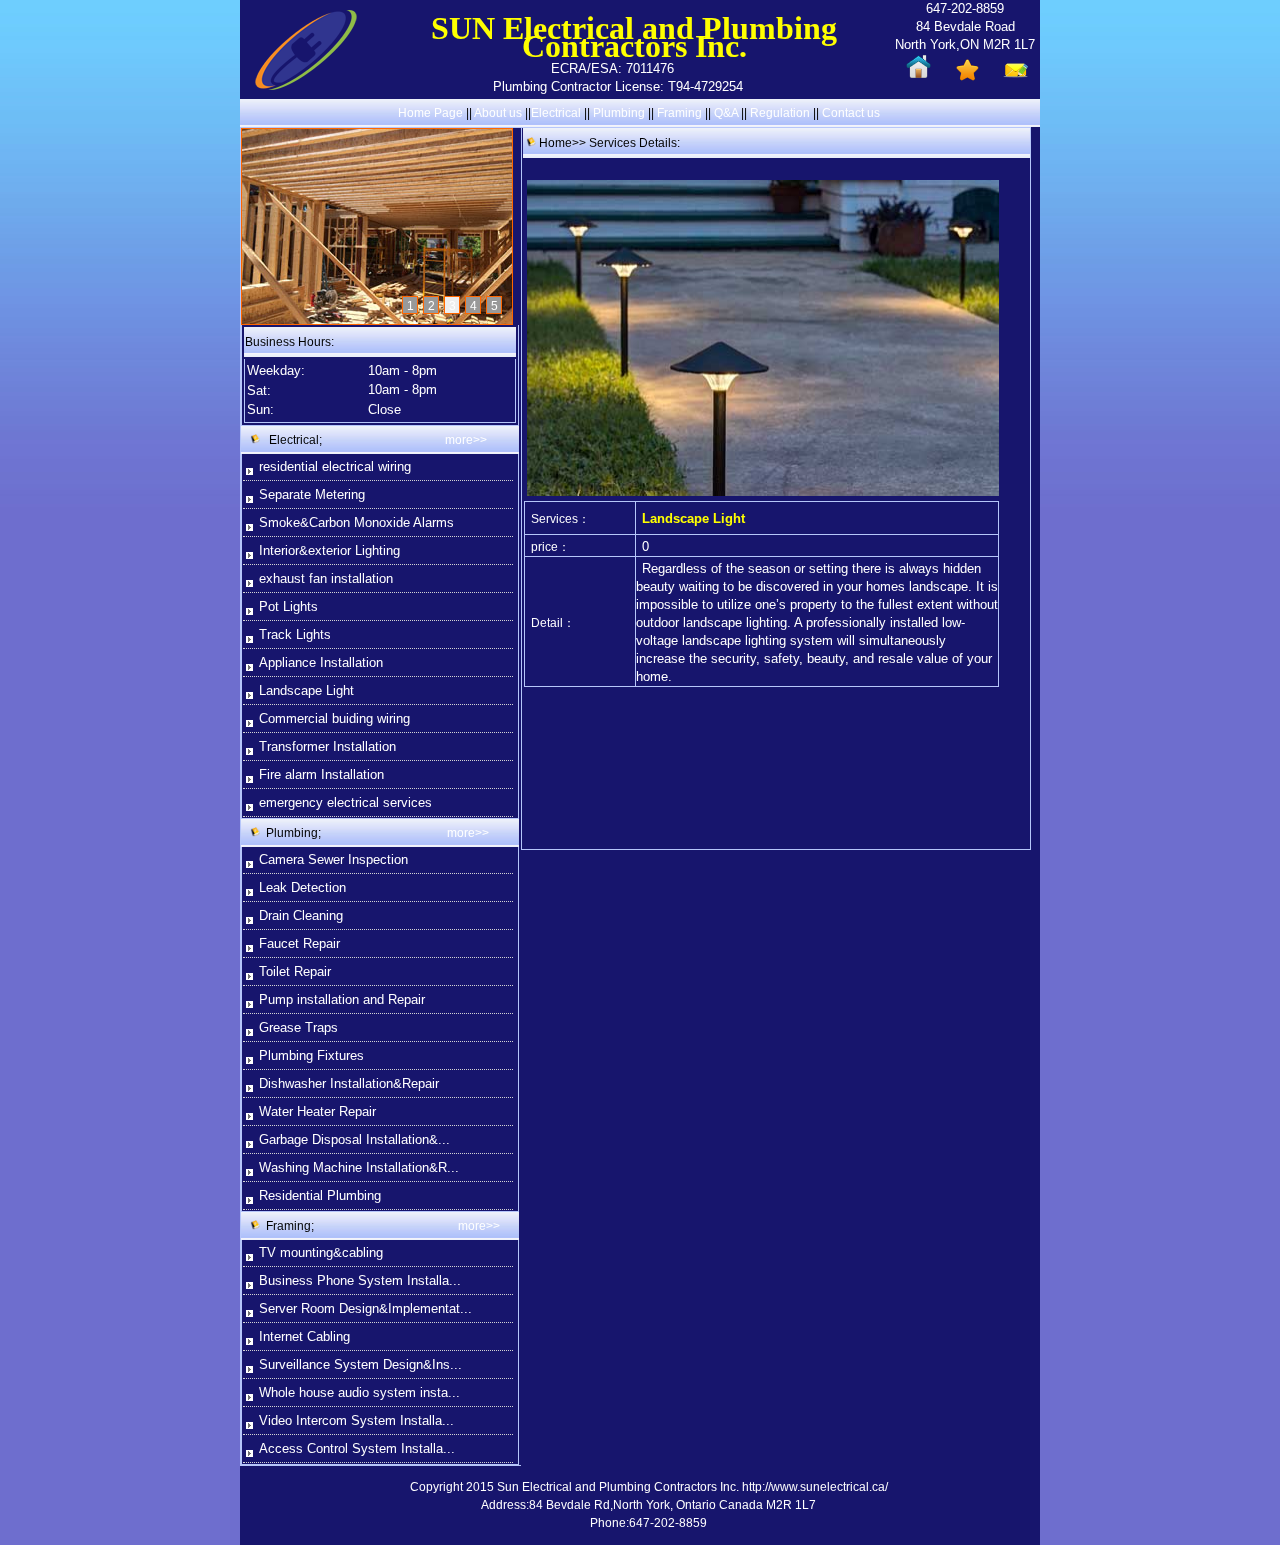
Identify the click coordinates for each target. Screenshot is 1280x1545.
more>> (466, 440)
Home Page (430, 113)
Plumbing (619, 113)
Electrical (556, 113)
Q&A (726, 113)
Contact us (851, 113)
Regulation (781, 113)
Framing (679, 113)
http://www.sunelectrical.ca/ (815, 1487)
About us (498, 113)
